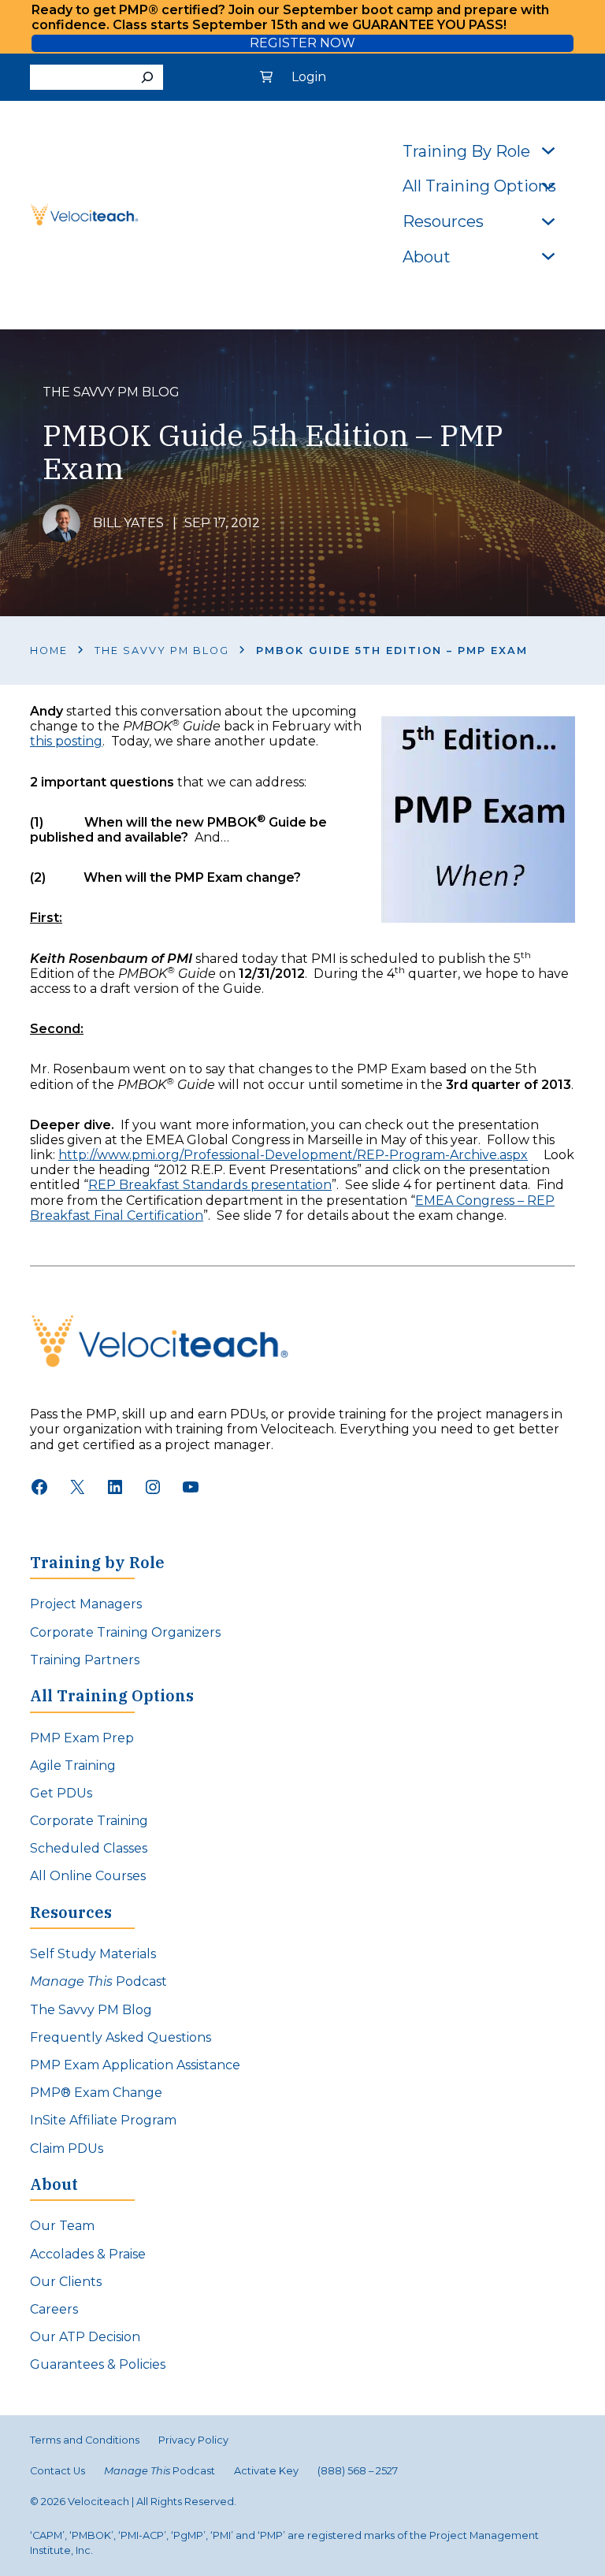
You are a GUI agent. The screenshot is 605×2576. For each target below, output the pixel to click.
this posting (66, 741)
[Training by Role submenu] (548, 150)
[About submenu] (548, 255)
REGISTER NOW (302, 43)
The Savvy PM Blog (162, 651)
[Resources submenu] (548, 220)
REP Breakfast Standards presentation (210, 1185)
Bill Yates (128, 523)
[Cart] (266, 77)
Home (49, 651)
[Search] (147, 77)
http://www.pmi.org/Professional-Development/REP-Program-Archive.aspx (293, 1155)
